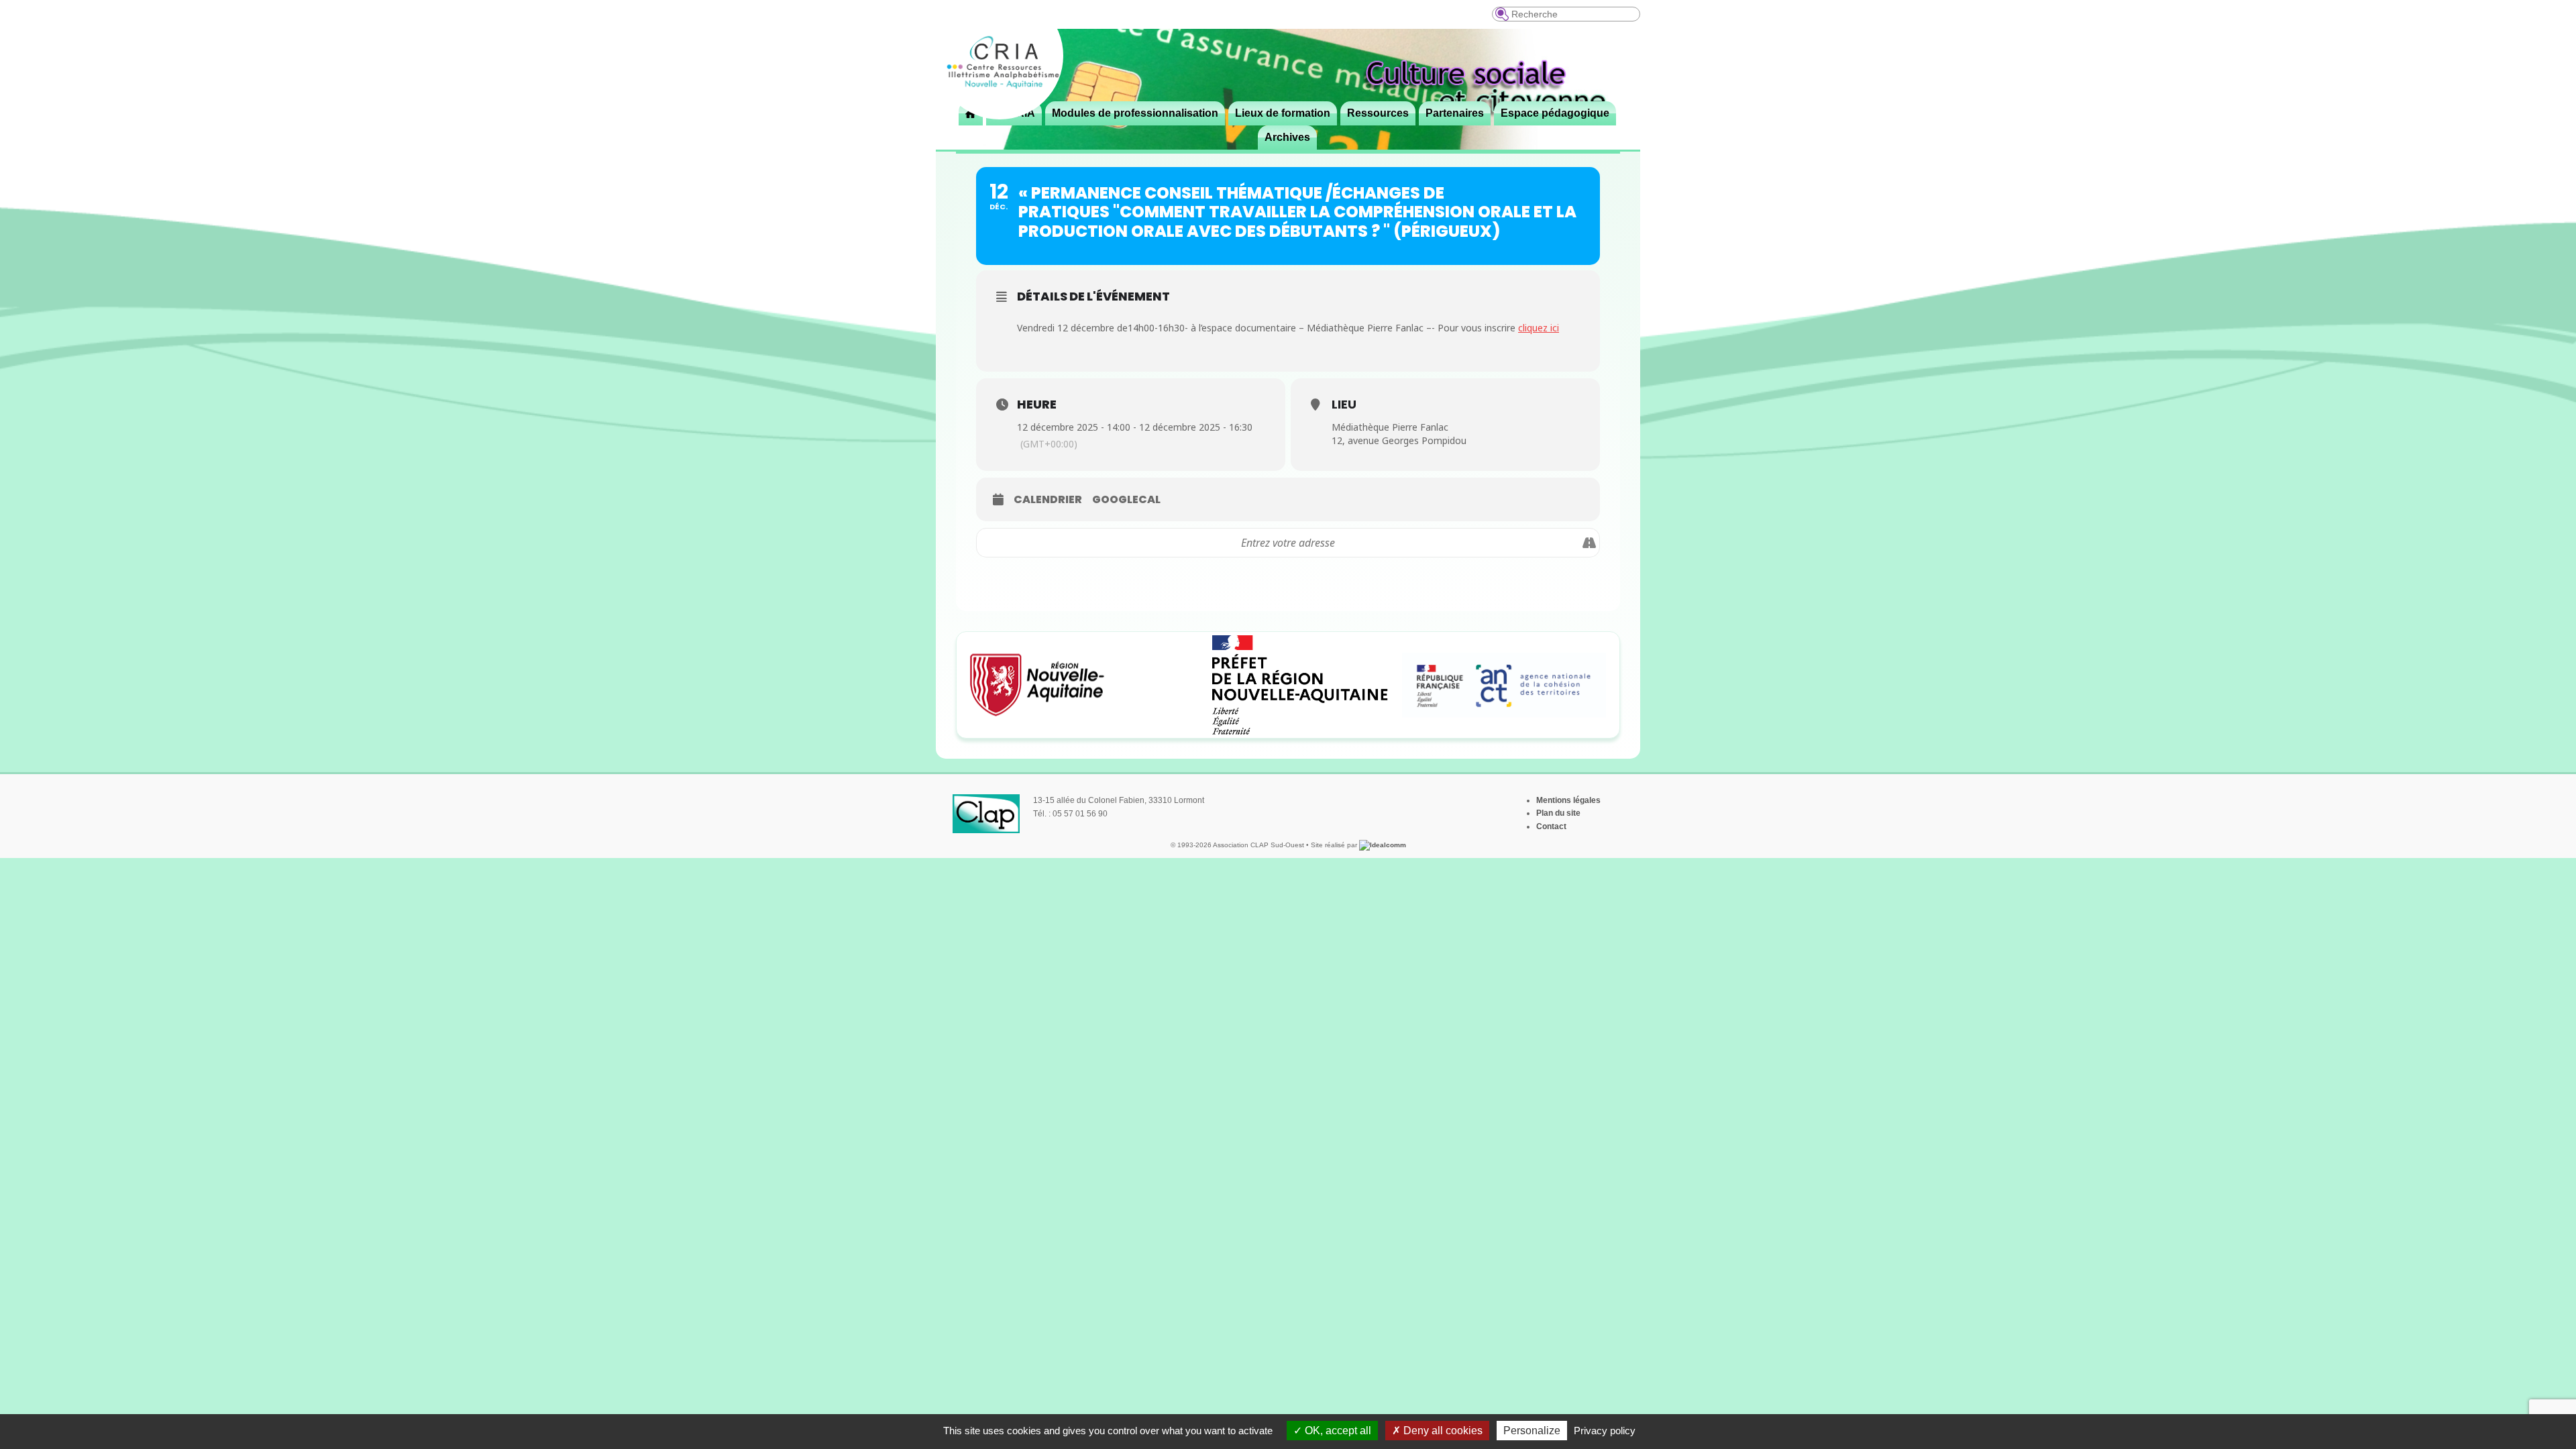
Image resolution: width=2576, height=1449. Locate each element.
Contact (1551, 826)
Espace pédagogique (1555, 113)
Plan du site (1558, 813)
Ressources (1378, 113)
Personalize (1532, 1431)
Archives (1287, 137)
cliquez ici (1539, 328)
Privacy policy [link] (1605, 1431)
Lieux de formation (1283, 113)
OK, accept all (1337, 1431)
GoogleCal (1126, 500)
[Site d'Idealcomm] (1383, 845)
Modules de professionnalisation (1135, 113)
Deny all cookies (1442, 1431)
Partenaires (1455, 113)
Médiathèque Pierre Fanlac (1390, 427)
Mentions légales (1568, 800)
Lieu (1344, 404)
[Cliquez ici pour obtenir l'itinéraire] (1589, 543)
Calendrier (1048, 500)
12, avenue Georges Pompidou (1399, 440)
